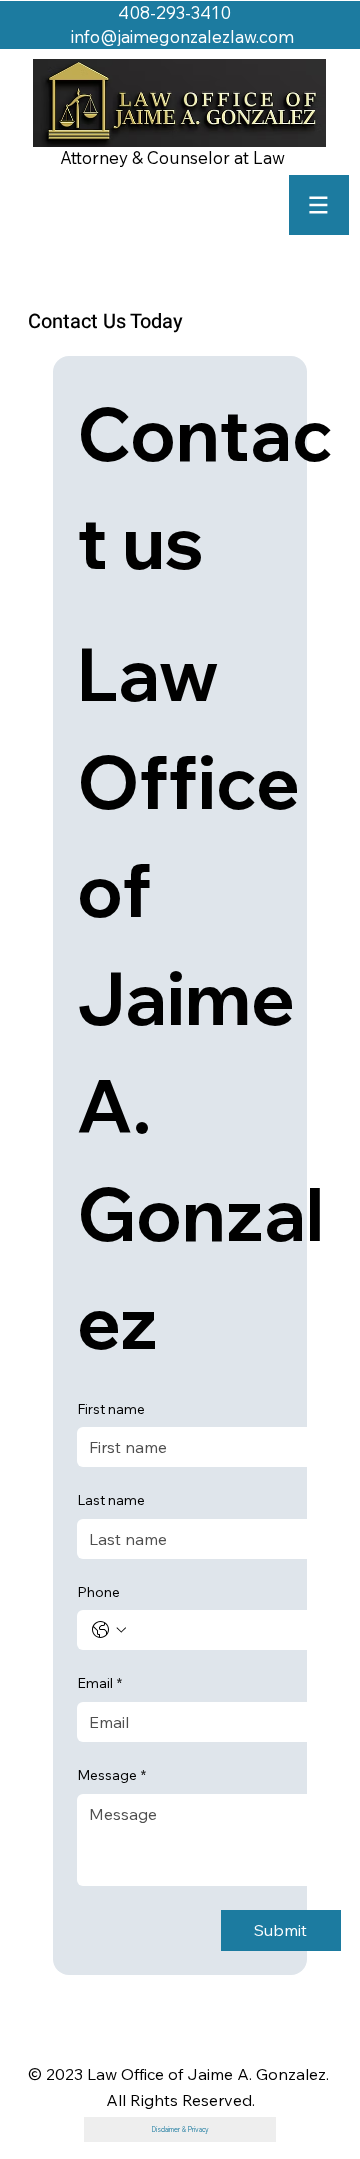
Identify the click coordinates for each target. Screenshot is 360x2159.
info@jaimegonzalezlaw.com (182, 36)
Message (111, 1775)
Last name (111, 1500)
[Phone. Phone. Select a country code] (109, 1630)
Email (99, 1683)
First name (111, 1409)
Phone (98, 1592)
